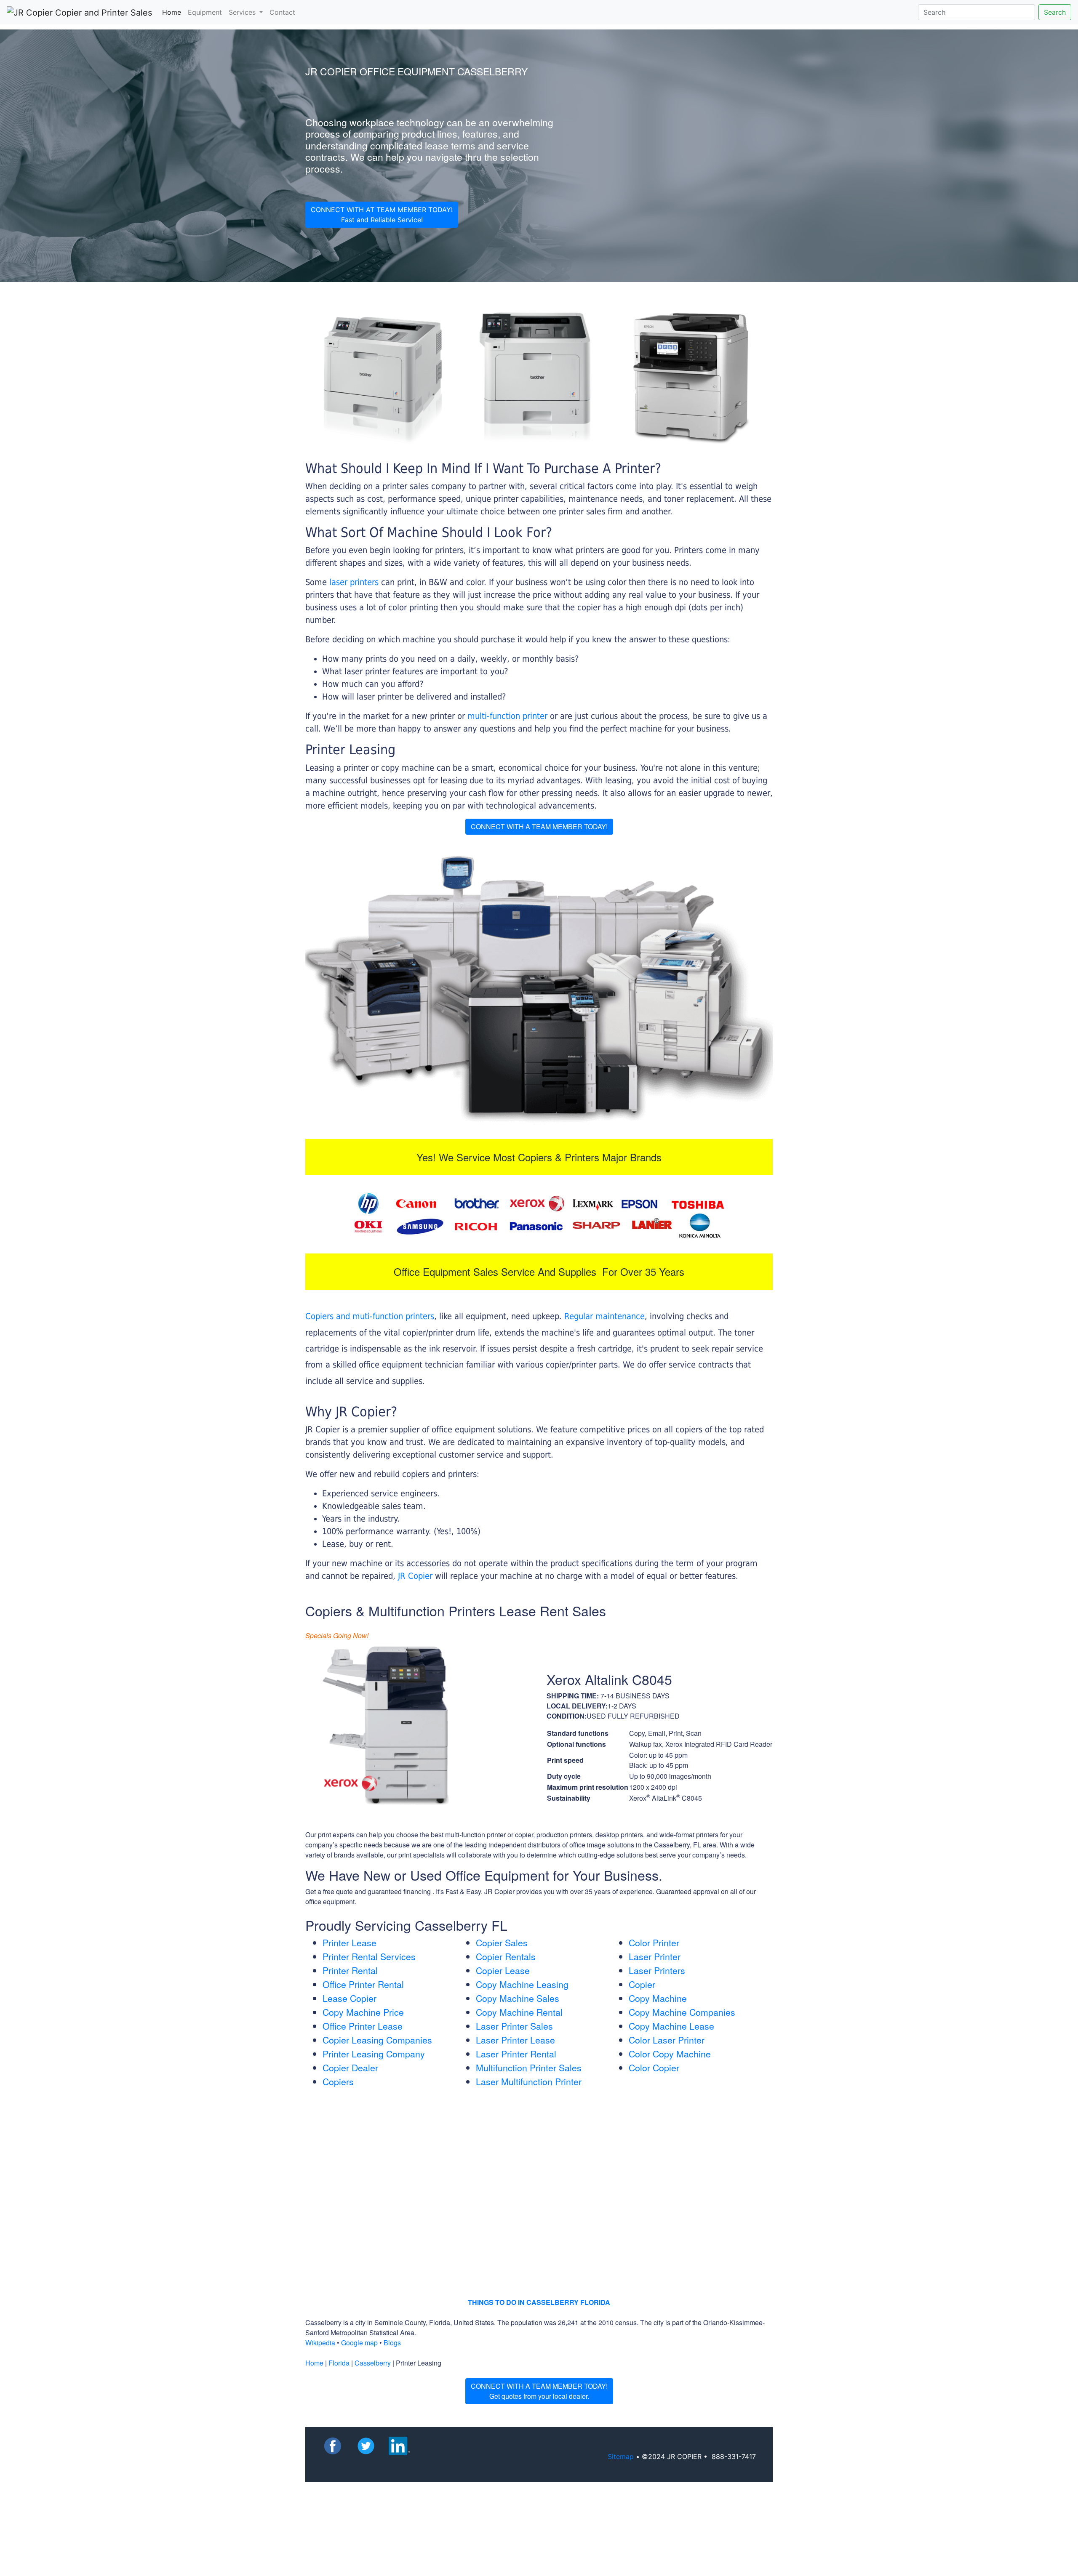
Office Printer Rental (363, 1984)
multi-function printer (507, 716)
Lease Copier (350, 1998)
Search (1055, 12)
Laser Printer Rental (516, 2054)
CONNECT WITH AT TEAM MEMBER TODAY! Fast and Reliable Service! (382, 215)
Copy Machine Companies (682, 2012)
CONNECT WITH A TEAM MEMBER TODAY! (539, 826)
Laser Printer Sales (514, 2026)
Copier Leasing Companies (377, 2040)
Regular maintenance (604, 1316)
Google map (359, 2343)
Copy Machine (658, 1998)
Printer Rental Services (369, 1956)
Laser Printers (657, 1970)
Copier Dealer (350, 2068)
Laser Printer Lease (515, 2040)
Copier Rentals (506, 1956)
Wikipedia (320, 2343)
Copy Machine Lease (671, 2026)
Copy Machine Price (363, 2012)
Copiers (338, 2081)
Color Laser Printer (667, 2040)
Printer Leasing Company (374, 2054)
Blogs (392, 2343)
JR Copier (415, 1576)
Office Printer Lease (363, 2026)
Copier (642, 1984)
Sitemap (621, 2456)
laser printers (355, 582)
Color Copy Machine (670, 2054)
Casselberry (373, 2363)
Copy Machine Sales (518, 1998)
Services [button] (243, 12)
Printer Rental (350, 1970)
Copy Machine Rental (519, 2012)
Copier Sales (502, 1943)
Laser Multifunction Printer (529, 2081)
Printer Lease (350, 1943)
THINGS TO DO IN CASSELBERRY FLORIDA (539, 2302)
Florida (339, 2363)
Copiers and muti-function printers (370, 1316)
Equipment (205, 12)
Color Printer (654, 1943)
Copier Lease (503, 1970)
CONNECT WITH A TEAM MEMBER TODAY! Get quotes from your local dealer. (539, 2391)
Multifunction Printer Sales (529, 2068)
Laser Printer (655, 1956)
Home (173, 12)
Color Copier (654, 2068)
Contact (282, 12)
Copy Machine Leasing (522, 1984)
